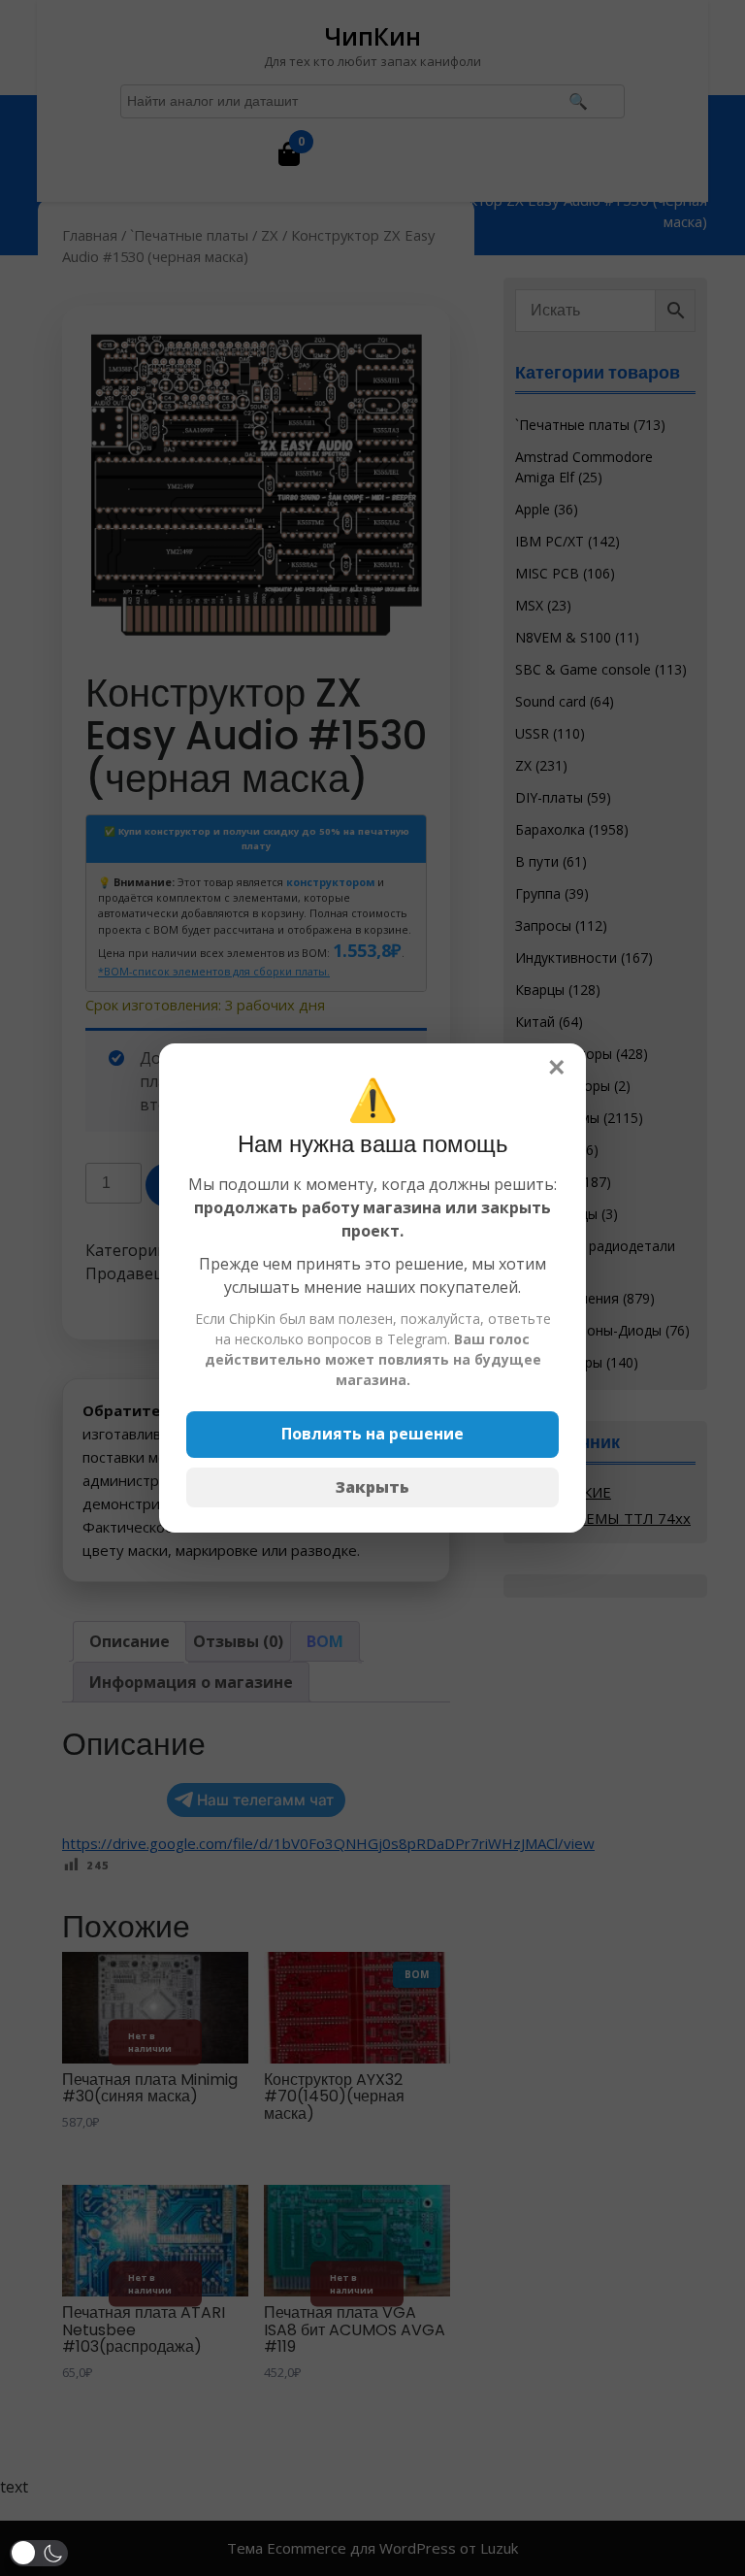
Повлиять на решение (372, 1434)
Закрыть (372, 1487)
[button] (39, 2553)
